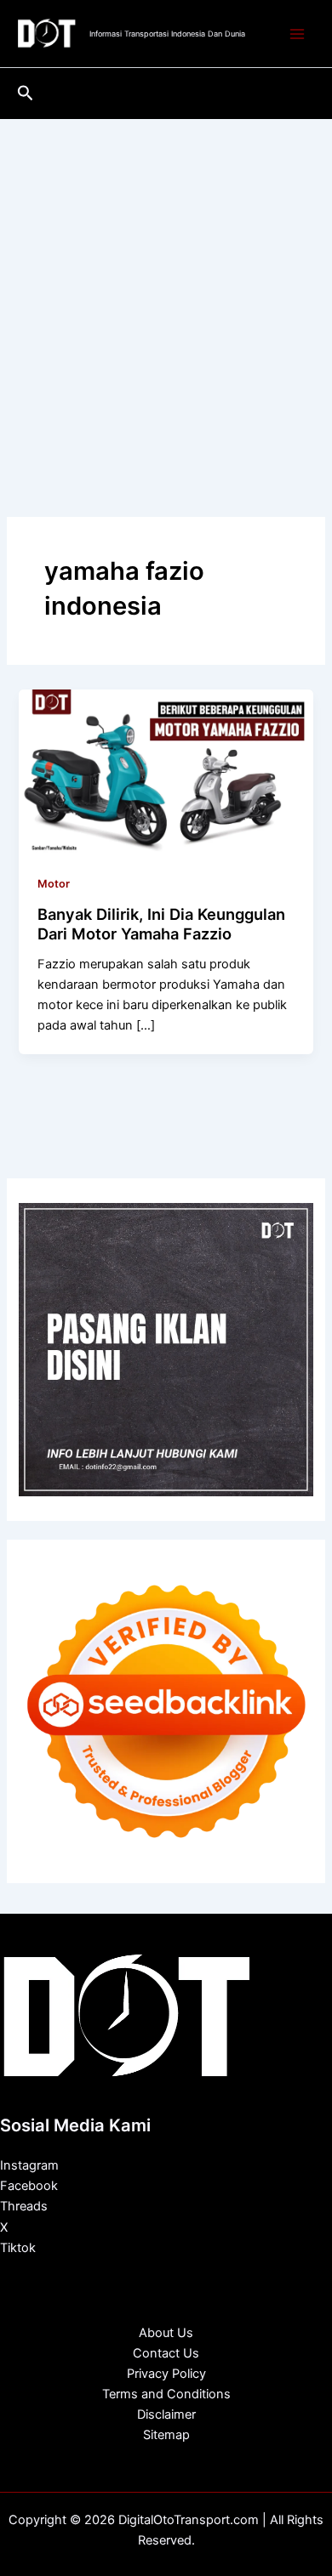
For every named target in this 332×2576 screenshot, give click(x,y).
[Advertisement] (166, 293)
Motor (54, 884)
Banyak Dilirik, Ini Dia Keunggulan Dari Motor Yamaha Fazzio (161, 924)
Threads (24, 2206)
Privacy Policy (166, 2374)
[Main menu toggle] (297, 34)
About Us (166, 2333)
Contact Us (166, 2353)
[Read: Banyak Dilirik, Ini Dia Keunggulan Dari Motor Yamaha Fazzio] (166, 771)
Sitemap (166, 2435)
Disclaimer (166, 2414)
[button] (26, 94)
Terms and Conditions (166, 2394)
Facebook (29, 2186)
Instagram (29, 2165)
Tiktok (18, 2248)
